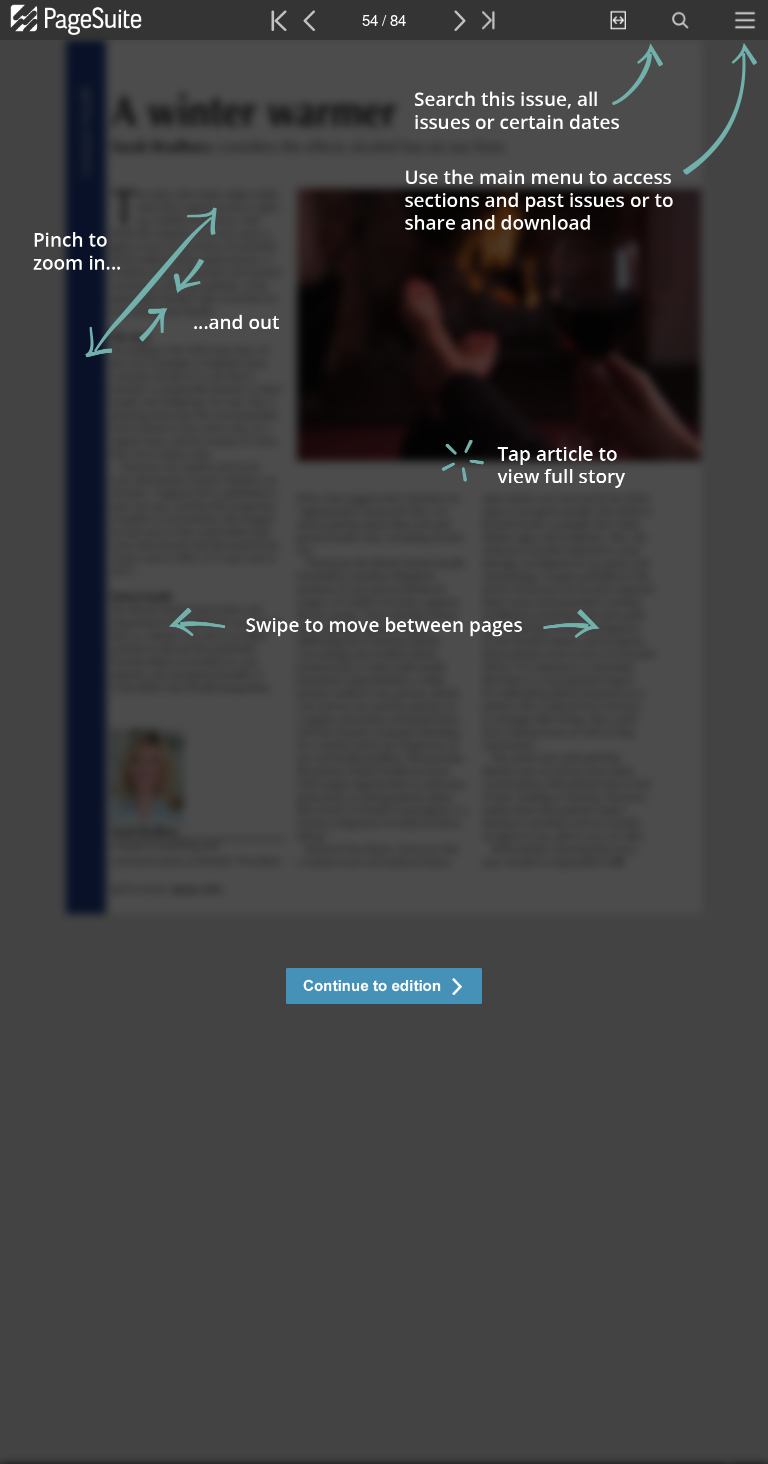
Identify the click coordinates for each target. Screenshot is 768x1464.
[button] (384, 988)
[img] (384, 752)
